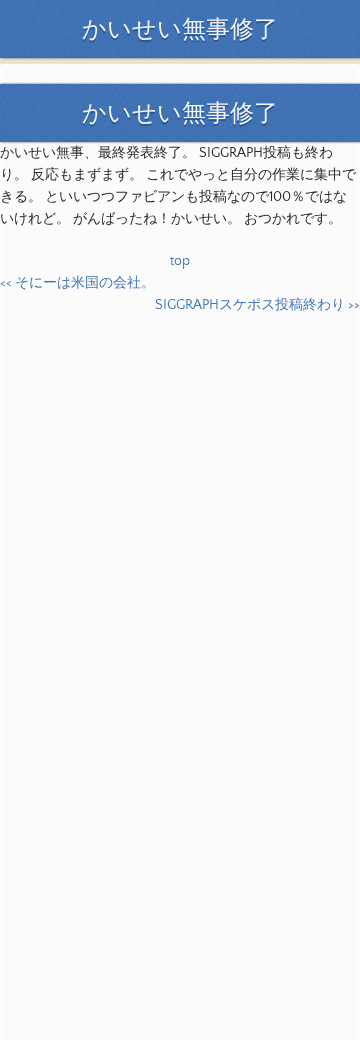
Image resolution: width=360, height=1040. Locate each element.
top (180, 261)
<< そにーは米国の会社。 (77, 283)
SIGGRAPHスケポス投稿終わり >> (257, 305)
